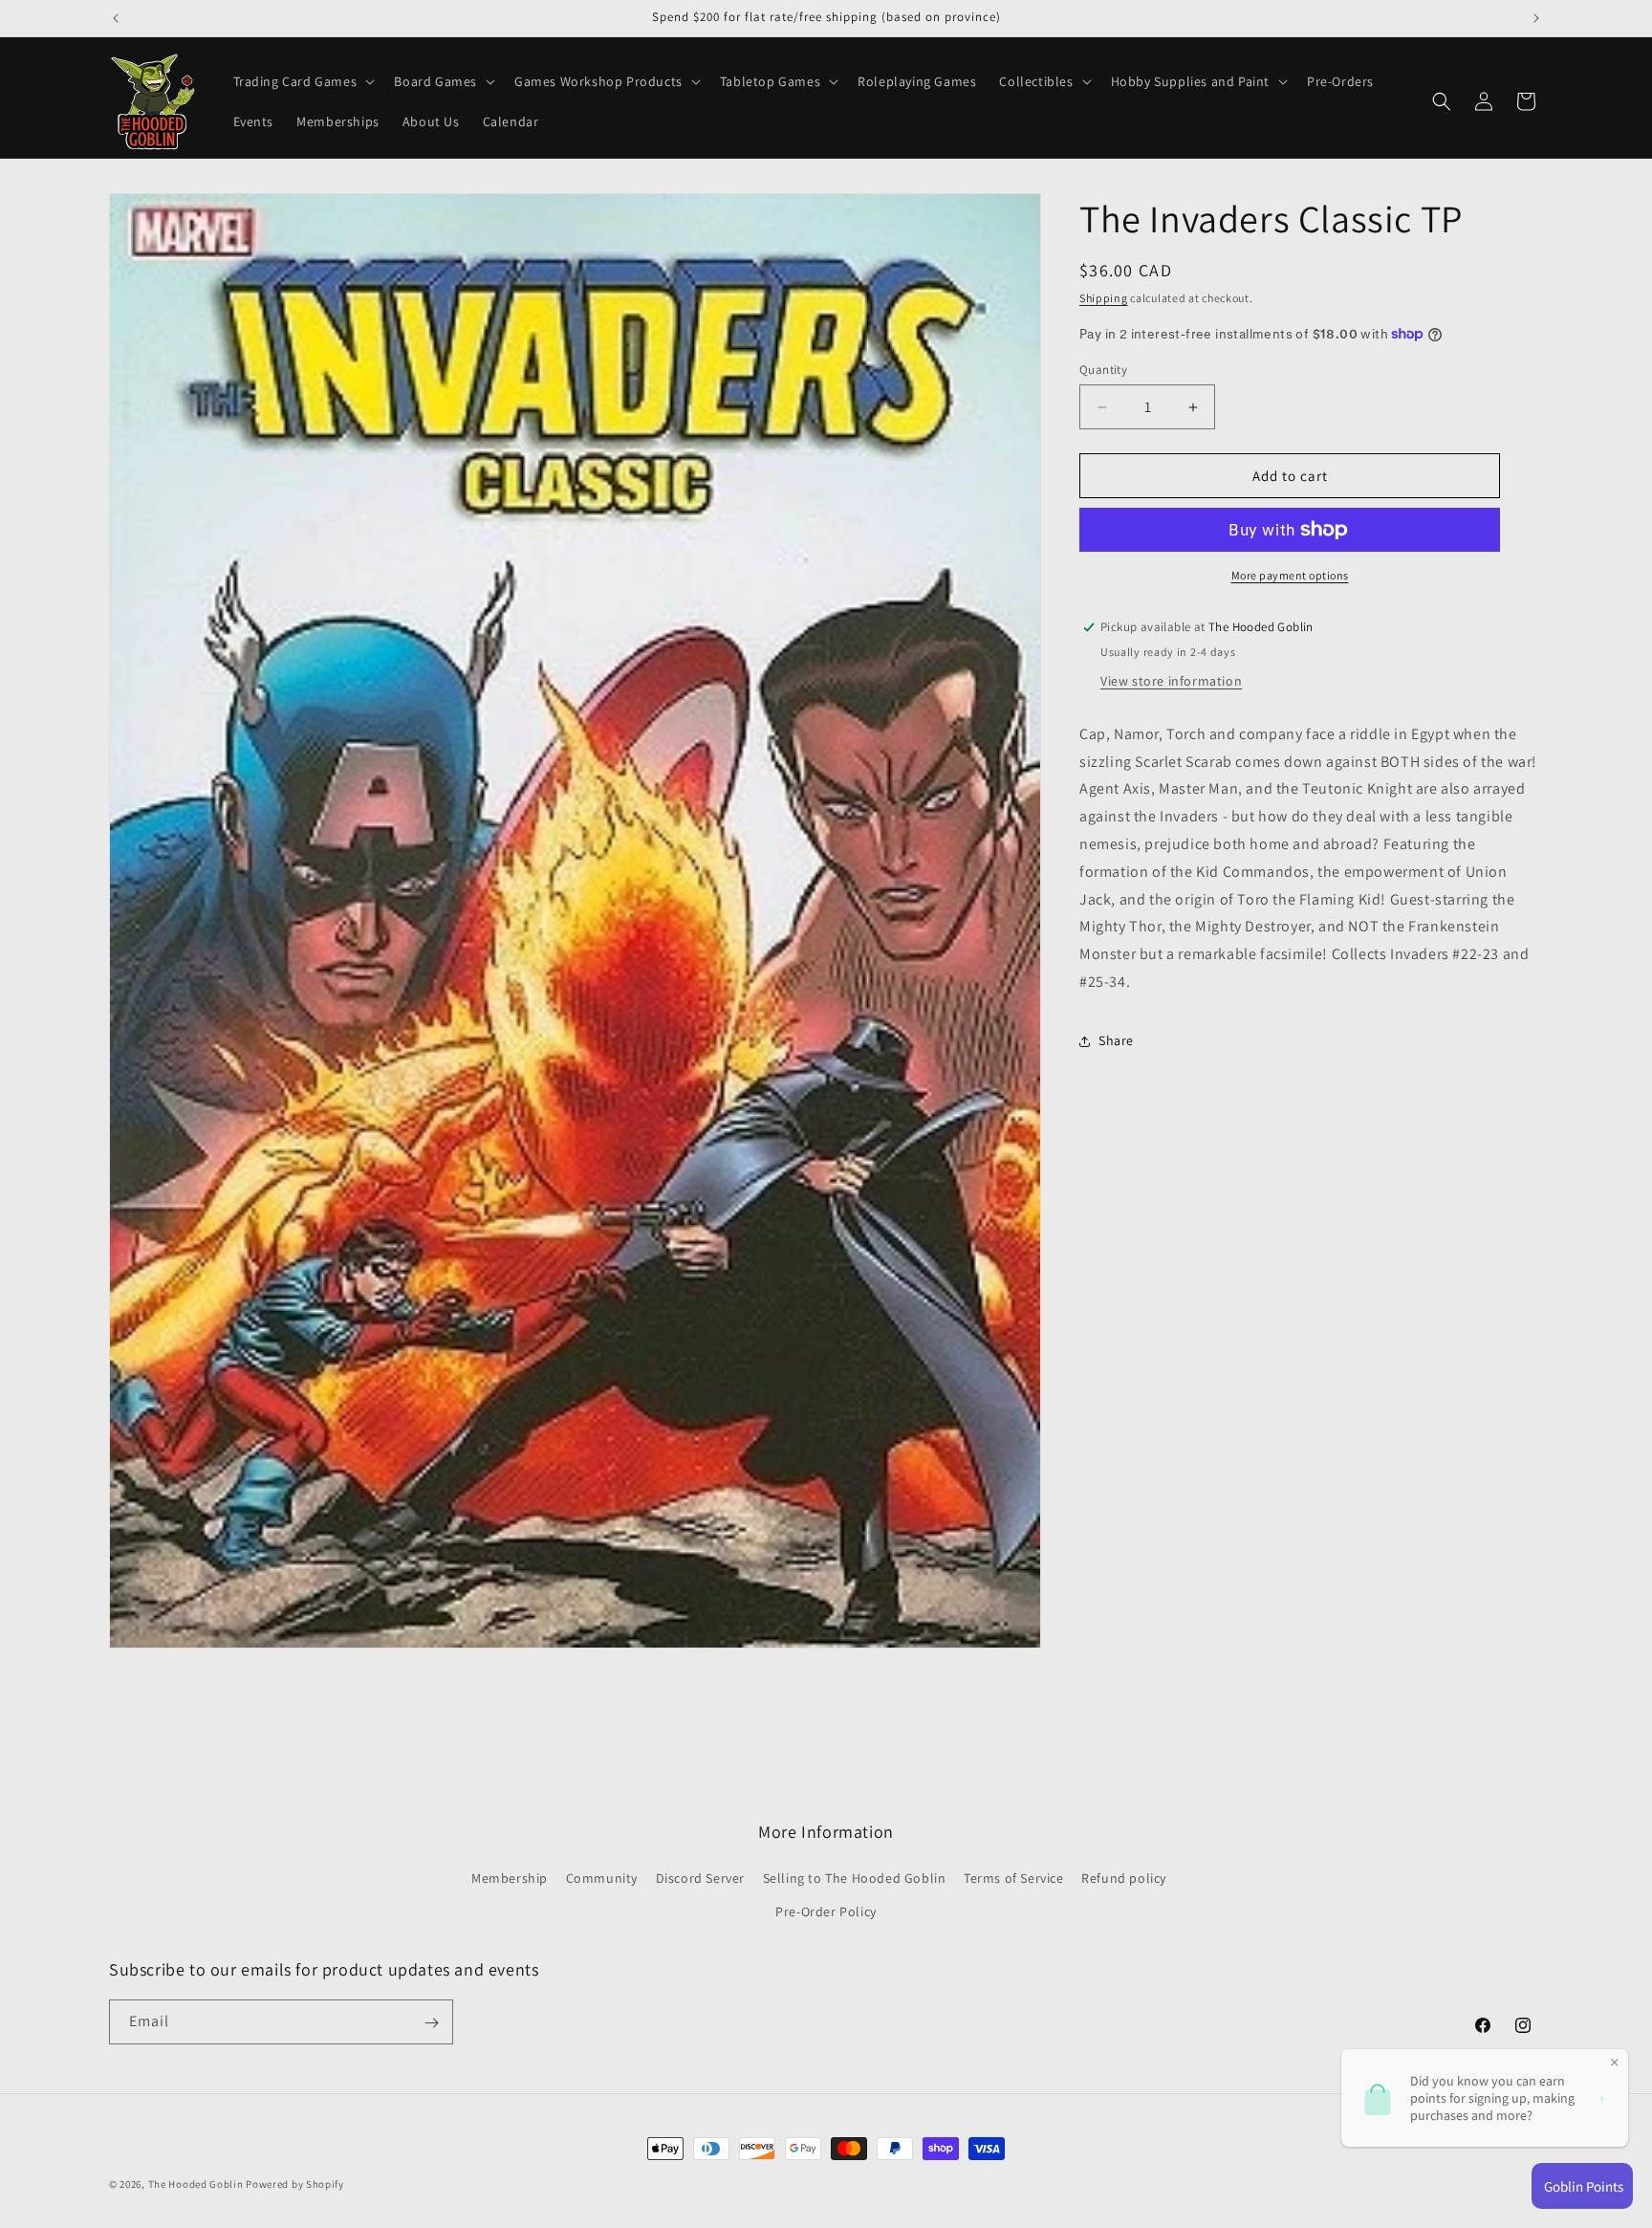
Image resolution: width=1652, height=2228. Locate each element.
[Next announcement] (1536, 18)
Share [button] (1116, 1040)
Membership (510, 1879)
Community (602, 1879)
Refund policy (1124, 1879)
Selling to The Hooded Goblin (855, 1879)
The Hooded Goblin (196, 2184)
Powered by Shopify (295, 2184)
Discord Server (700, 1879)
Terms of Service (1014, 1879)
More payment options (1290, 575)
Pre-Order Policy (826, 1912)
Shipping (1104, 298)
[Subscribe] (431, 2023)
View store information (1171, 681)
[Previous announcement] (116, 18)
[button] (303, 81)
